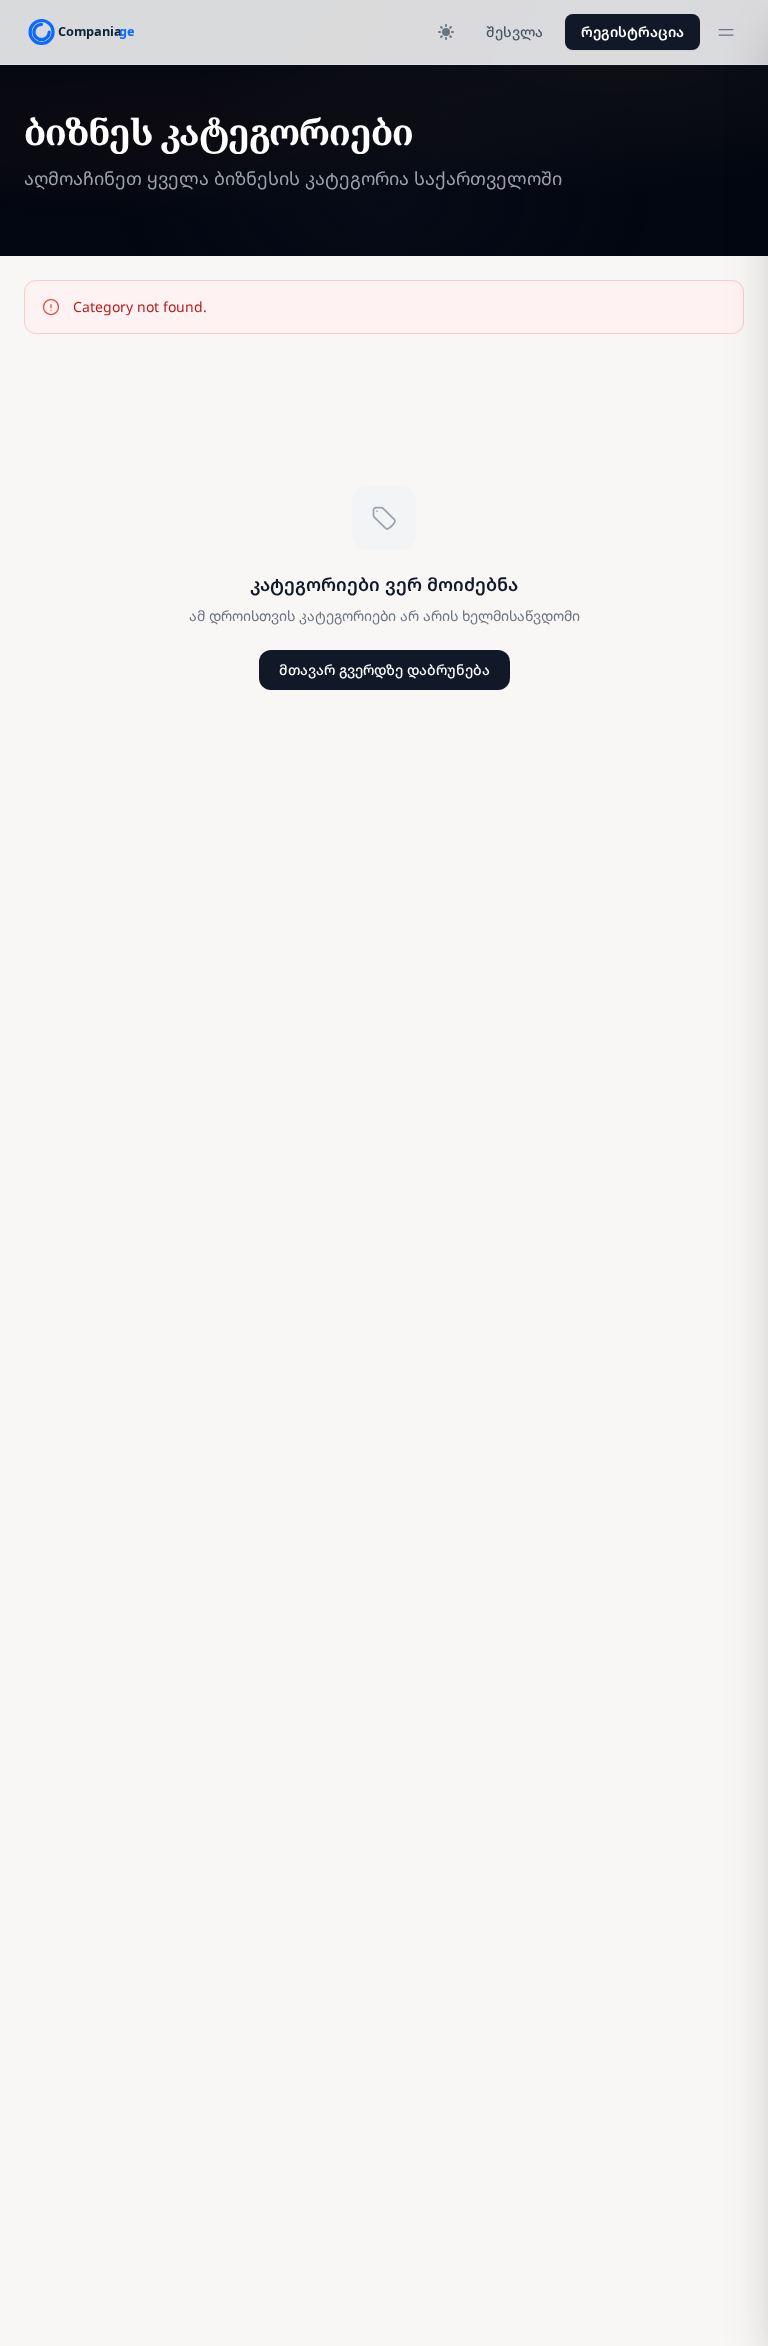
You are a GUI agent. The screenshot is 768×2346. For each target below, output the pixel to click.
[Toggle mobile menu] (726, 32)
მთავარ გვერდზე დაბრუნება (384, 669)
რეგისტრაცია (632, 31)
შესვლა (514, 31)
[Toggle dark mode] (446, 32)
